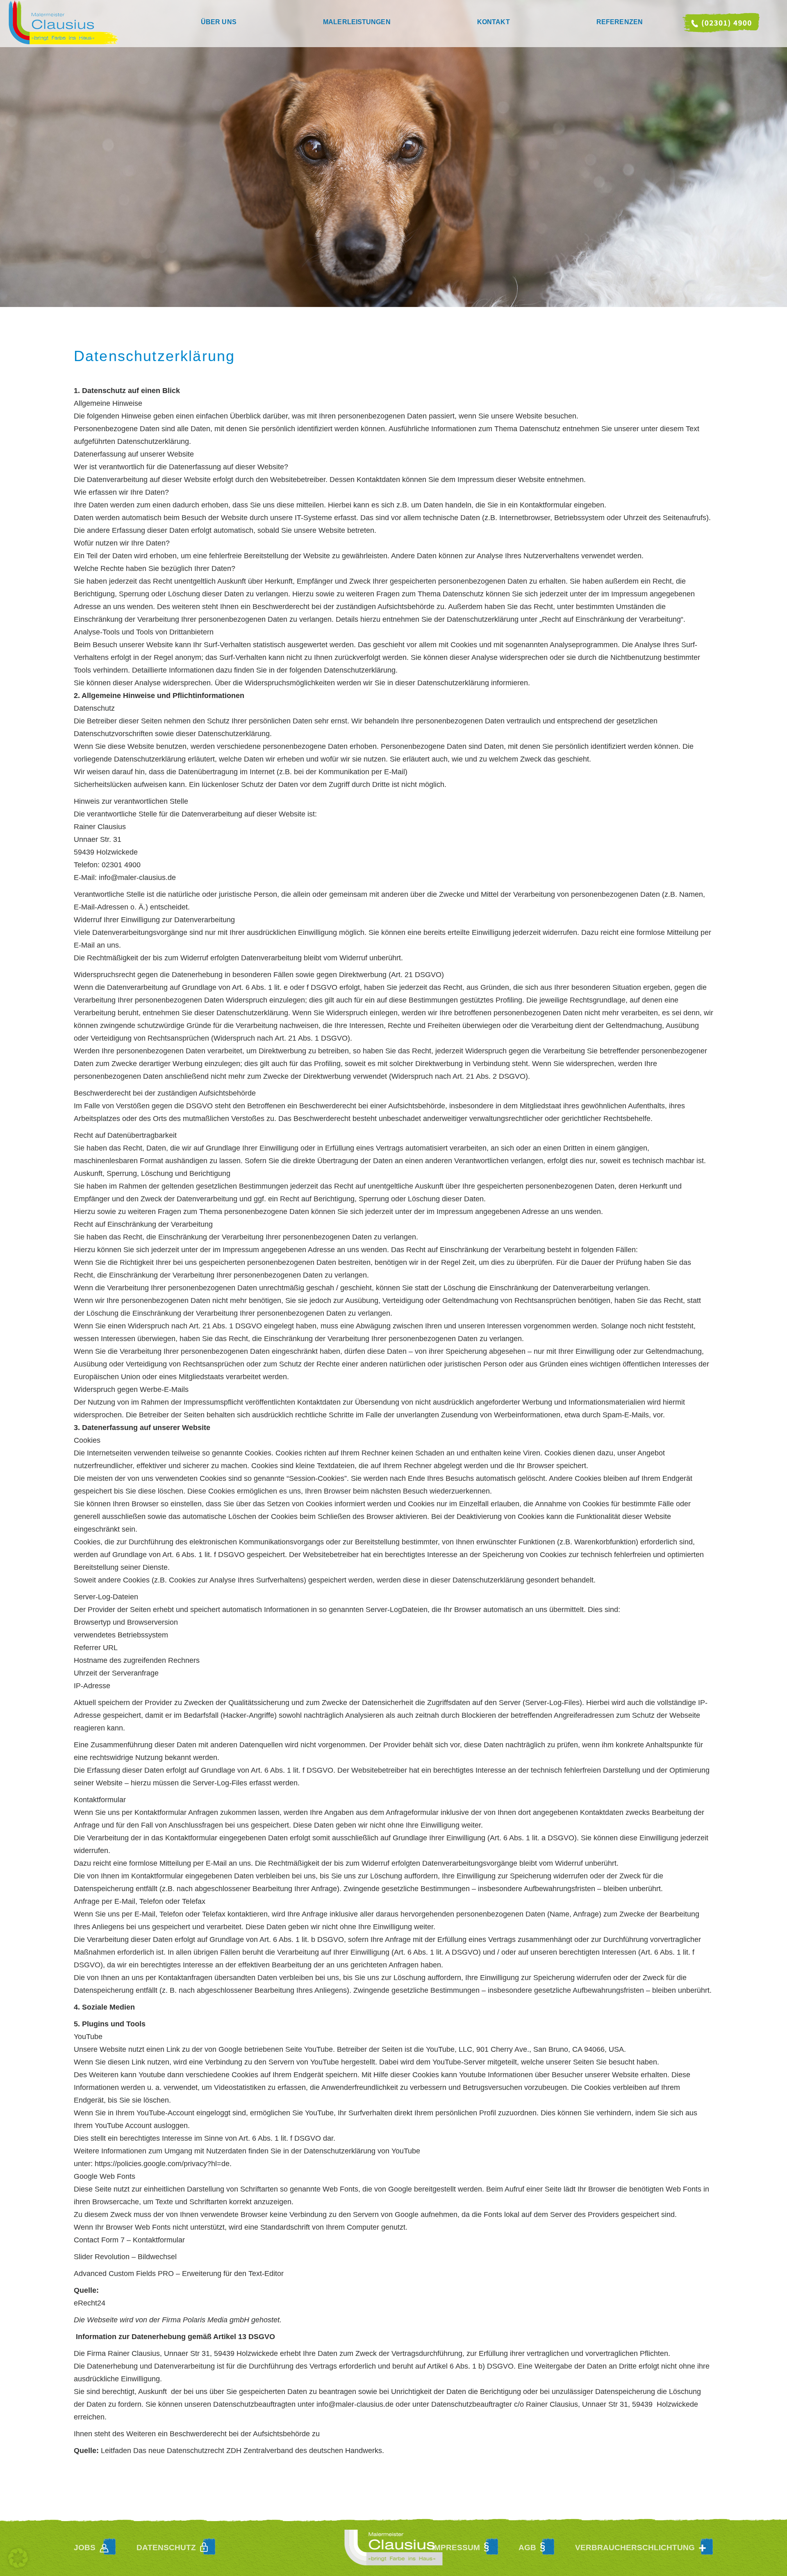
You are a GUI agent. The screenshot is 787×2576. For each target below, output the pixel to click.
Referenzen (620, 22)
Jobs (85, 2548)
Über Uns (219, 22)
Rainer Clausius (105, 24)
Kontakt (494, 22)
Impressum (456, 2548)
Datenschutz (166, 2548)
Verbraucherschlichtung (635, 2548)
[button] (18, 2558)
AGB (527, 2548)
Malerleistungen (357, 22)
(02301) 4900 (721, 24)
